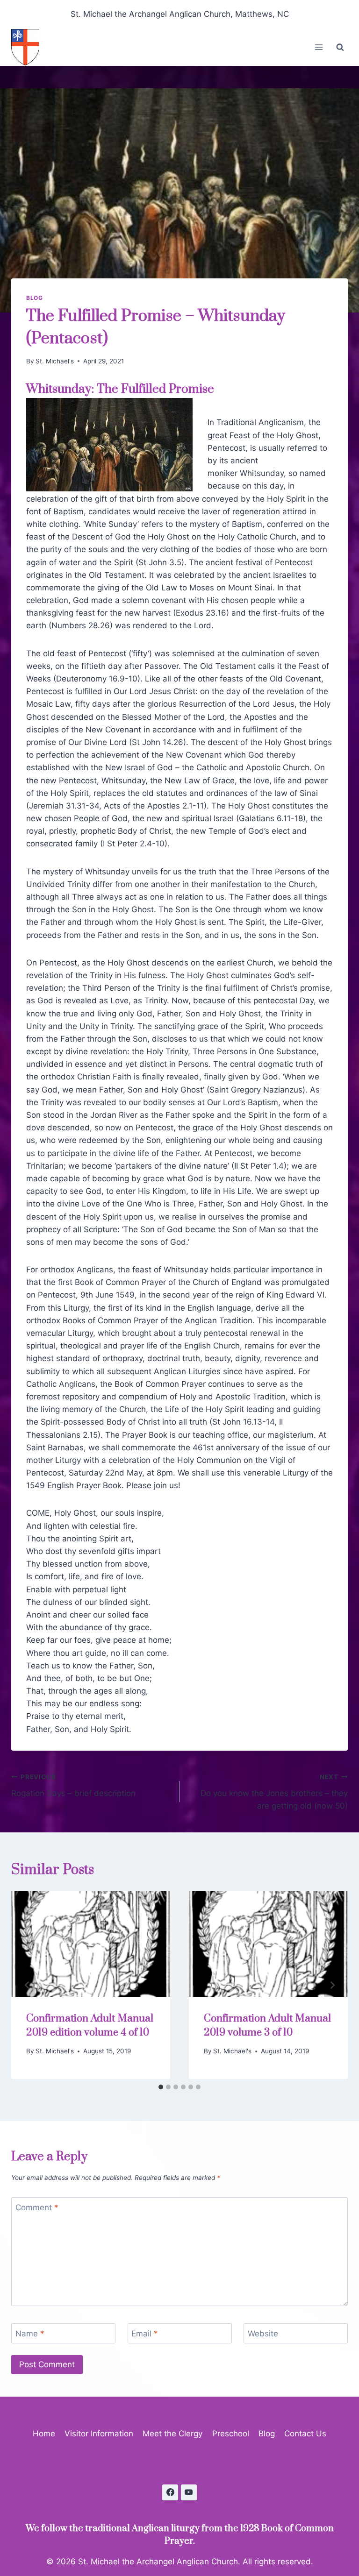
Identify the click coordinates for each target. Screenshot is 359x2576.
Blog (34, 298)
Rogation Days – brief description (73, 1785)
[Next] (332, 1985)
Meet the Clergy (172, 2434)
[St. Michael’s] (29, 47)
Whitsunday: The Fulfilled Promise (120, 389)
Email (145, 2334)
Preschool (231, 2434)
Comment (37, 2207)
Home (44, 2434)
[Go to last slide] (27, 1985)
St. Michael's (55, 361)
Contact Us (305, 2434)
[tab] (161, 2087)
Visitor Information (99, 2434)
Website (263, 2334)
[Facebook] (170, 2492)
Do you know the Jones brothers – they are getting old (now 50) (274, 1792)
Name (30, 2334)
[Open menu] (319, 47)
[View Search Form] (340, 47)
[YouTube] (189, 2492)
